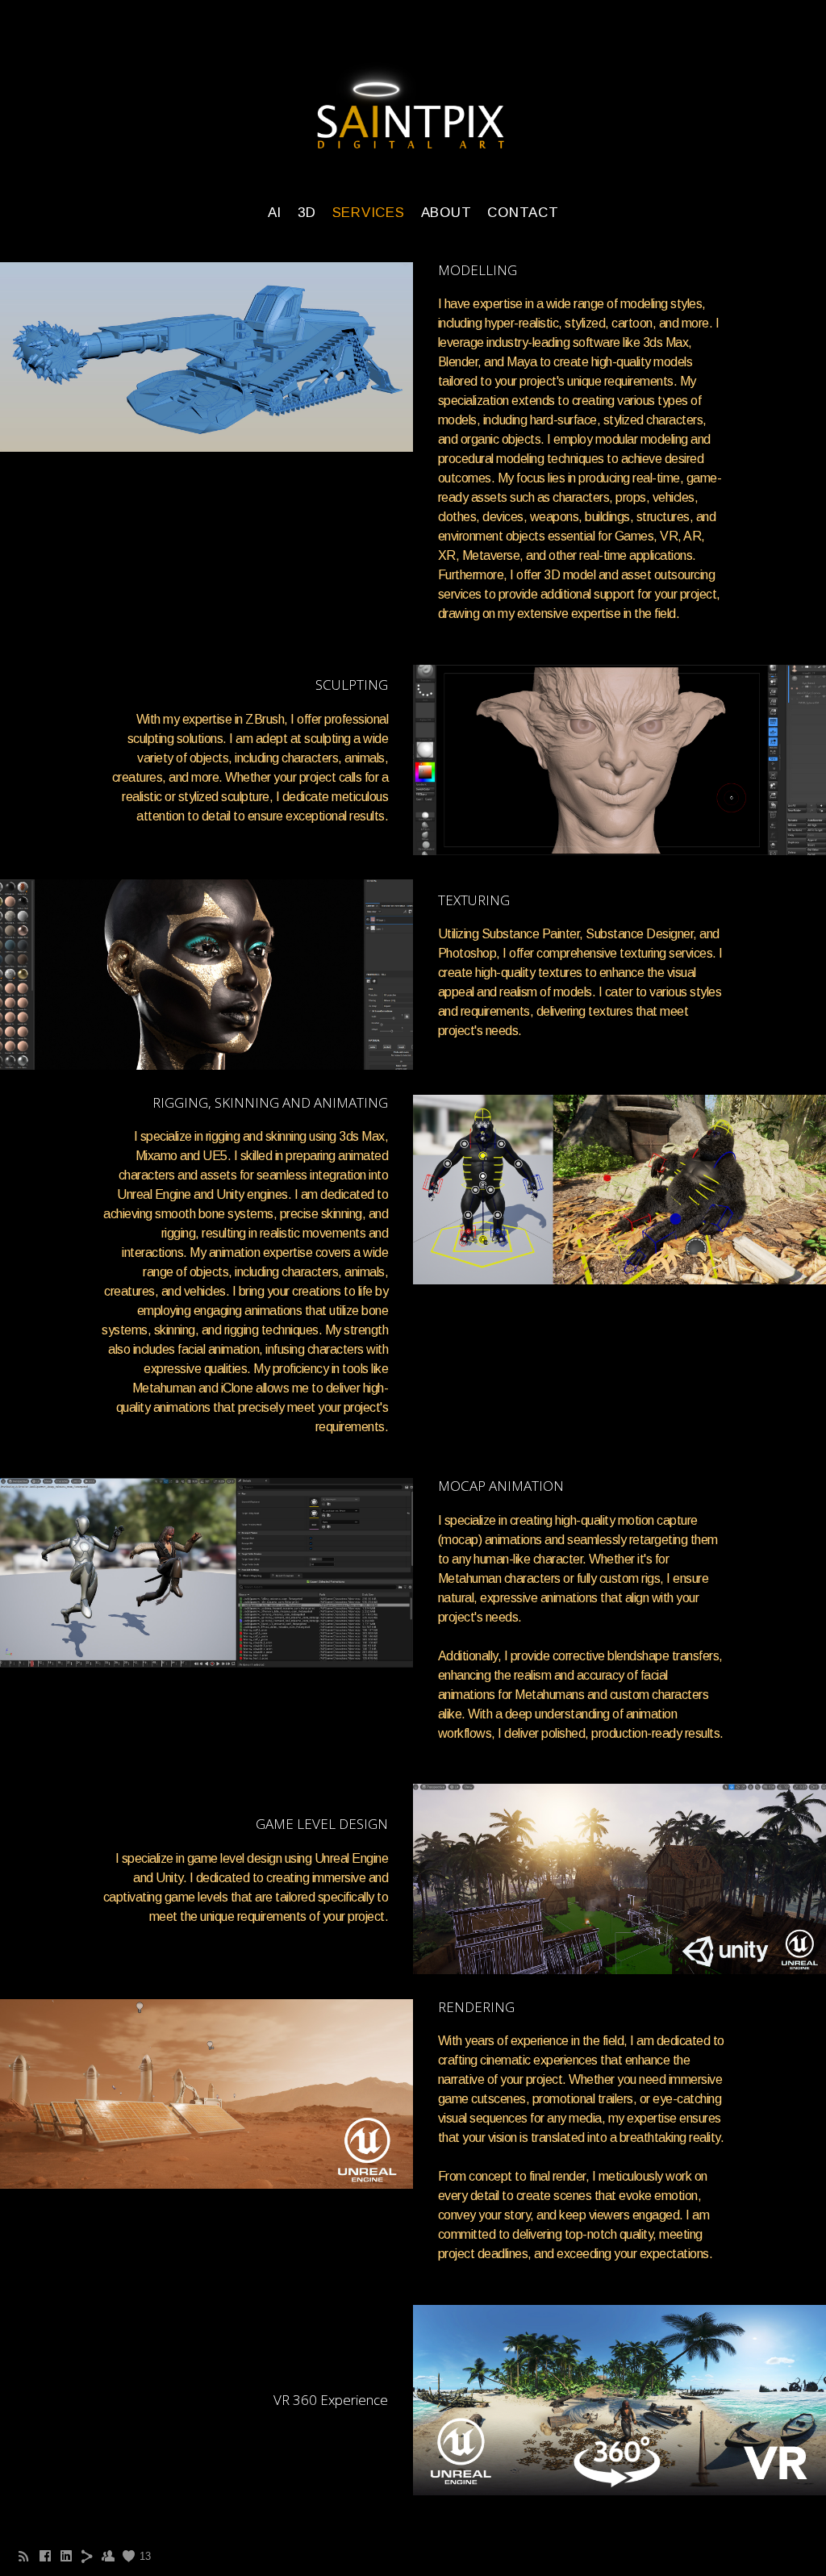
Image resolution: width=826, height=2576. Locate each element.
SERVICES (369, 213)
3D (307, 213)
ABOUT (446, 213)
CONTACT (523, 213)
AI (275, 213)
